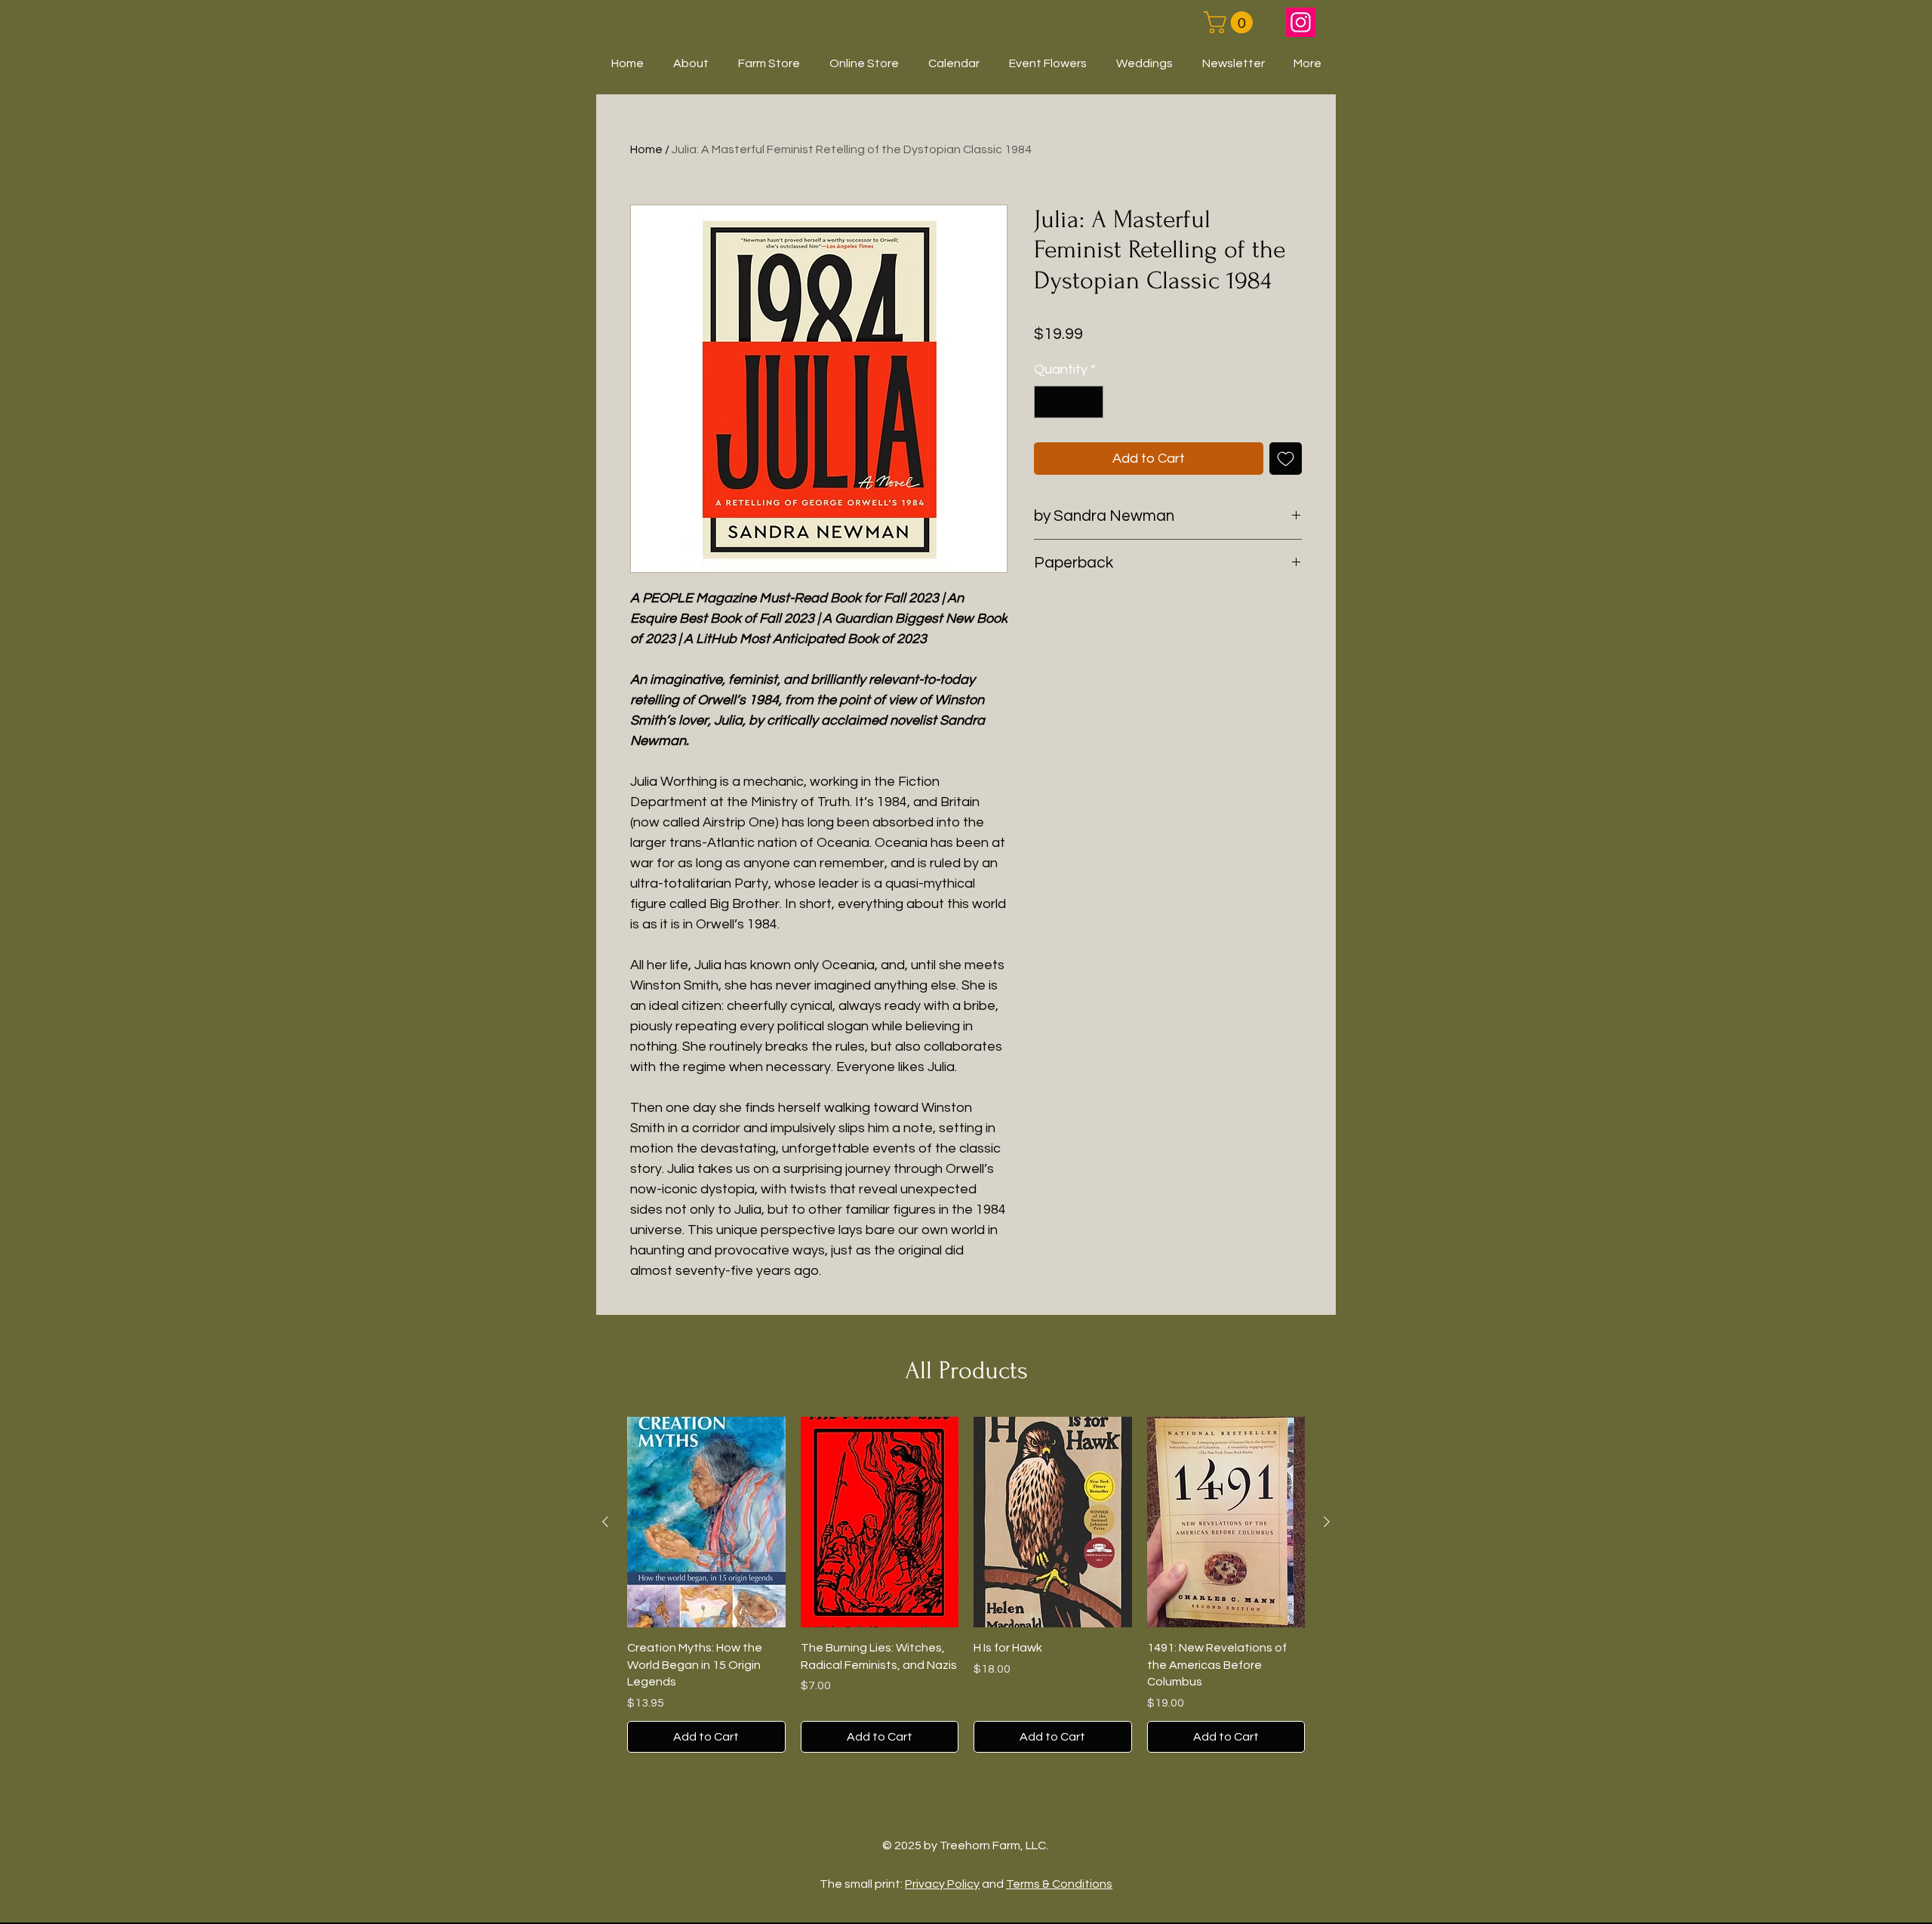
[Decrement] (1048, 402)
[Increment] (1089, 402)
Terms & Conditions (1059, 1884)
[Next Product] (1327, 1522)
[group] (966, 1585)
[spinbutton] (1069, 402)
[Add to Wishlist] (1286, 459)
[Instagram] (1301, 22)
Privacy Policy (942, 1884)
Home (646, 149)
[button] (1231, 22)
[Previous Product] (605, 1522)
